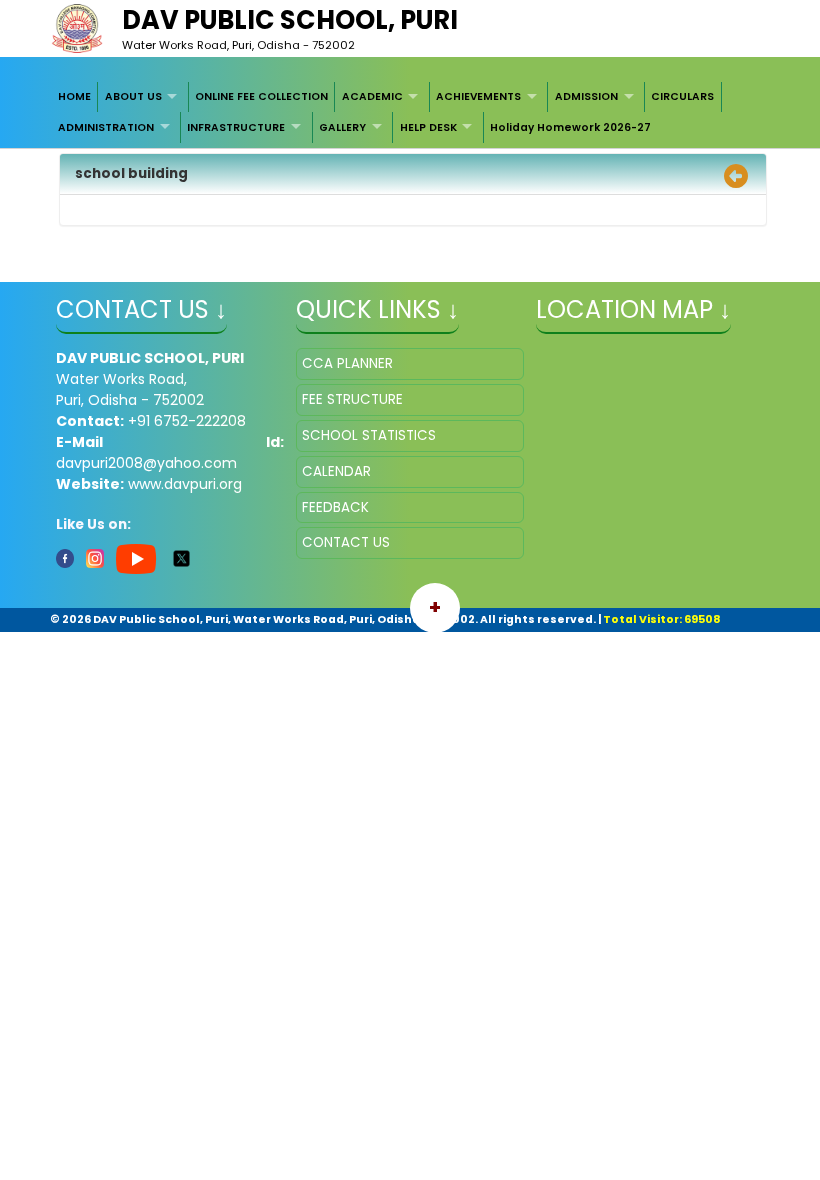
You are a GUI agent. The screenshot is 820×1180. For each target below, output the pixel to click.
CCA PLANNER (347, 363)
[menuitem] (75, 97)
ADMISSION (586, 96)
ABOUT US (133, 96)
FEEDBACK (335, 507)
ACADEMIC (372, 96)
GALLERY (342, 127)
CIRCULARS (682, 96)
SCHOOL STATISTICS (369, 435)
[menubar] (410, 112)
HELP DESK (428, 127)
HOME (74, 96)
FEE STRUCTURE (352, 399)
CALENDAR (336, 471)
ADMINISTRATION (106, 127)
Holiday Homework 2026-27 (570, 127)
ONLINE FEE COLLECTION (261, 96)
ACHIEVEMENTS (478, 96)
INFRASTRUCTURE (236, 127)
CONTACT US (346, 542)
